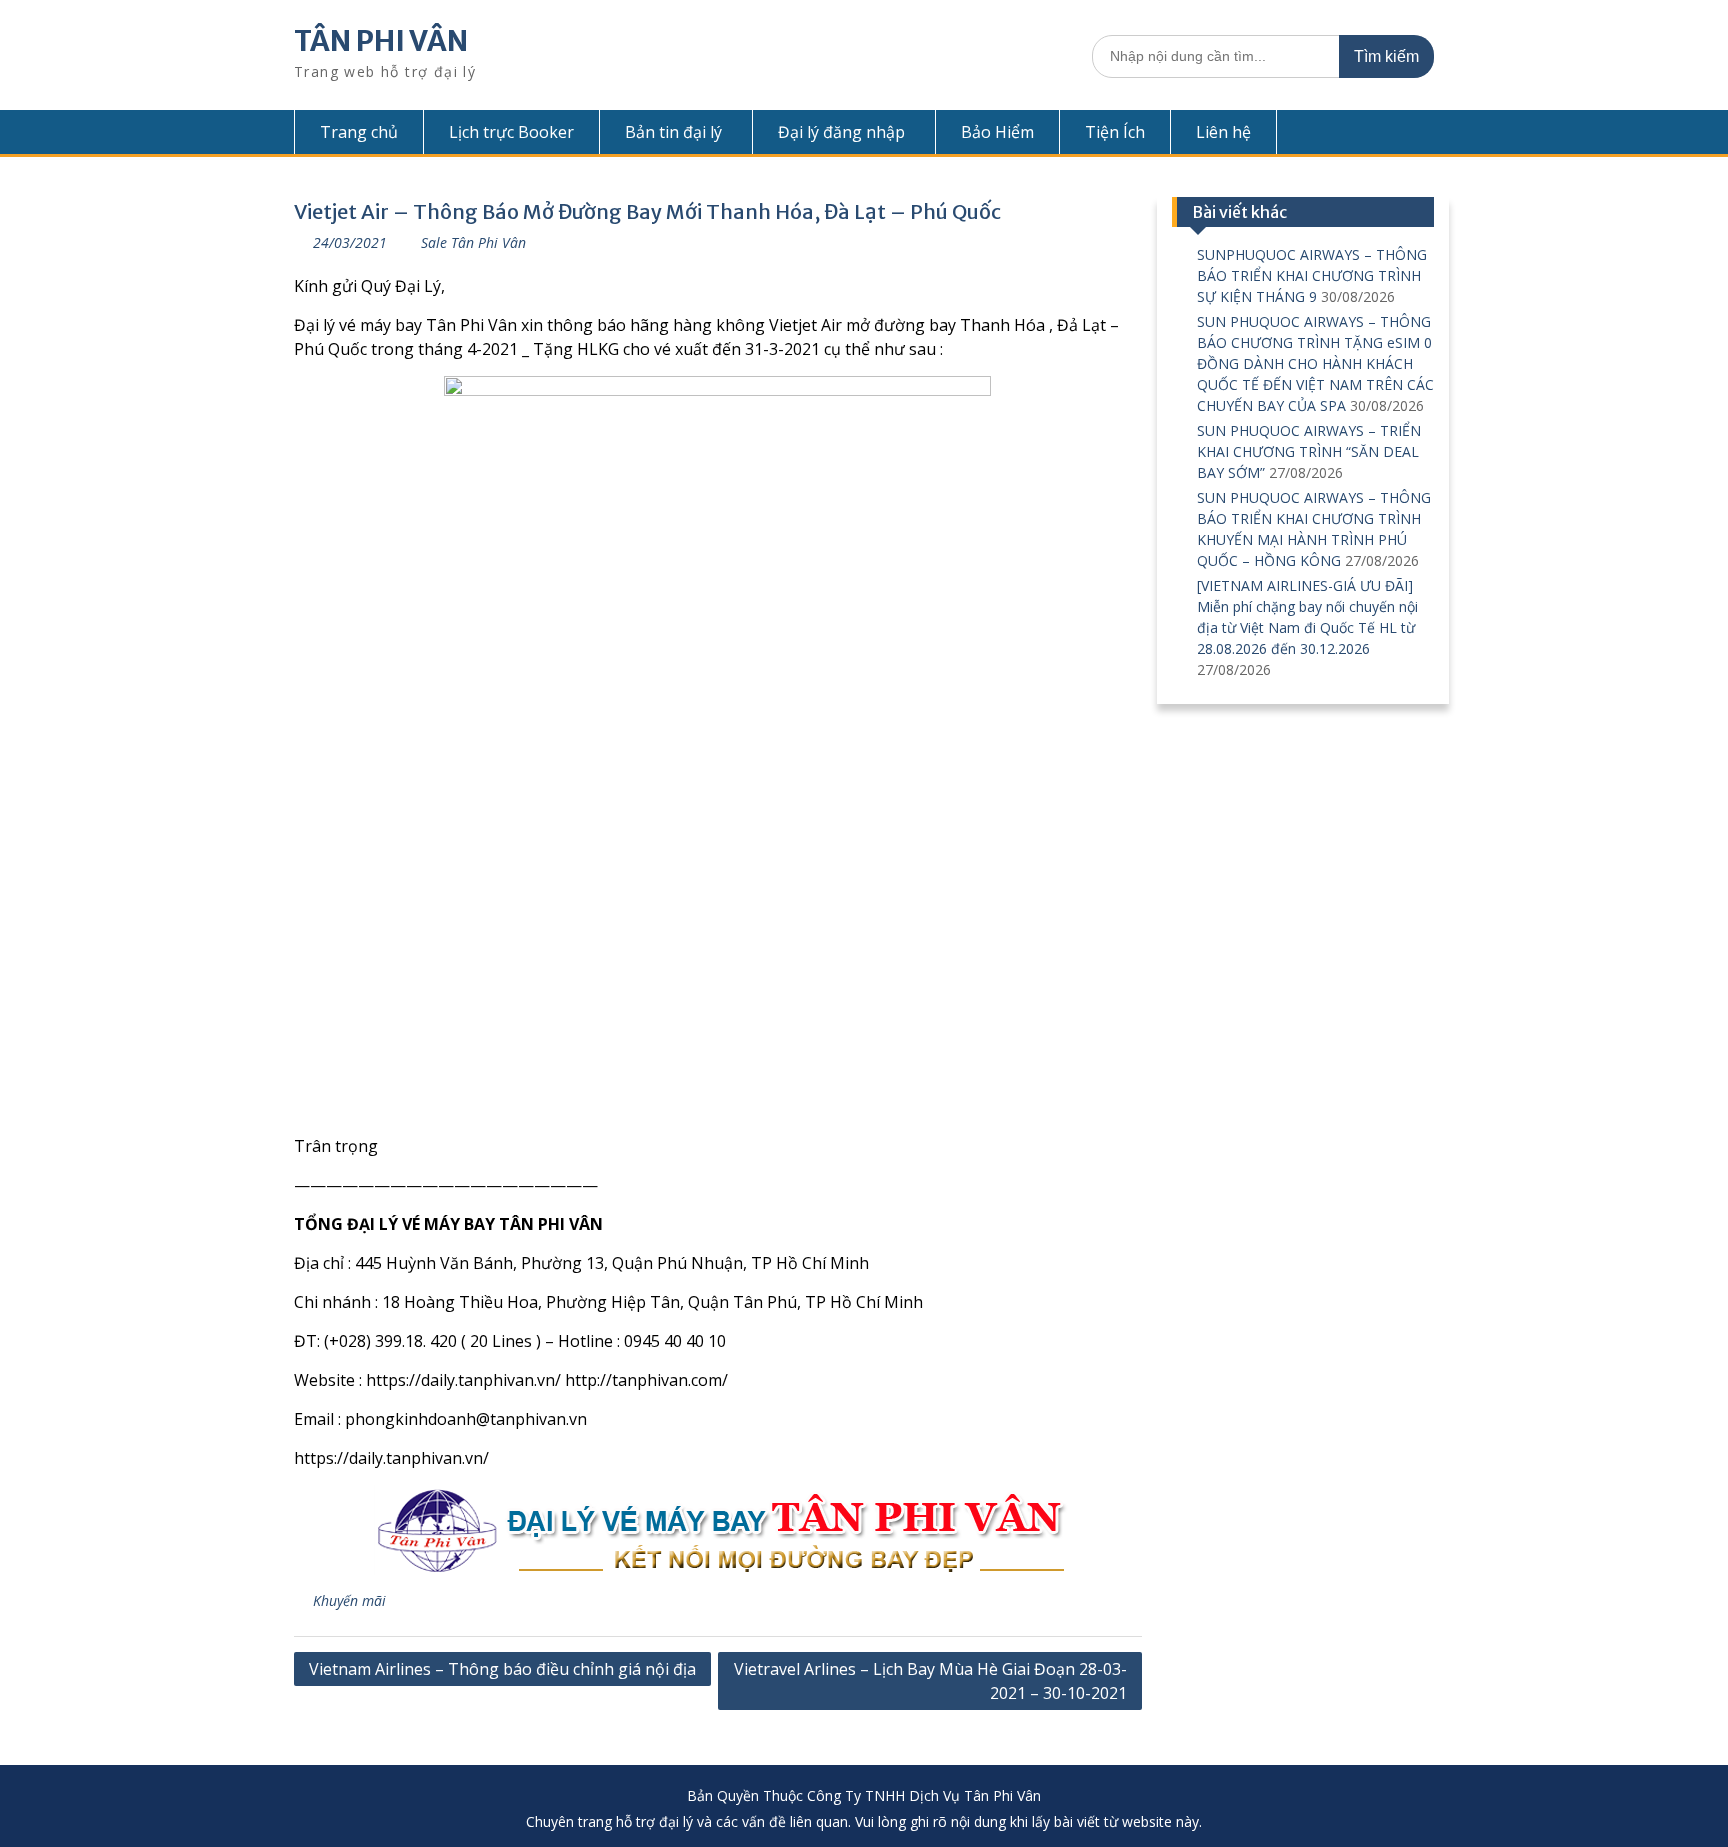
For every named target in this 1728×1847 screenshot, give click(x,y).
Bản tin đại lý (673, 132)
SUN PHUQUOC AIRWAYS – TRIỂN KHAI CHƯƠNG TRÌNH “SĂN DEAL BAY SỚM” (1309, 451)
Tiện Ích (1115, 132)
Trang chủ (359, 132)
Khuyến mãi (349, 1600)
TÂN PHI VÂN (381, 41)
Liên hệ (1223, 132)
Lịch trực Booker (511, 132)
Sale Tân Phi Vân (473, 242)
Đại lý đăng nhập (841, 132)
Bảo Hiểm (997, 132)
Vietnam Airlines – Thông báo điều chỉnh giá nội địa (502, 1669)
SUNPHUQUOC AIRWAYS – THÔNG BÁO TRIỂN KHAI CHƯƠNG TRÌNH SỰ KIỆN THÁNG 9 (1312, 275)
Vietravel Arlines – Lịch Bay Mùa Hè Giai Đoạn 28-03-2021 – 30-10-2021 (930, 1681)
